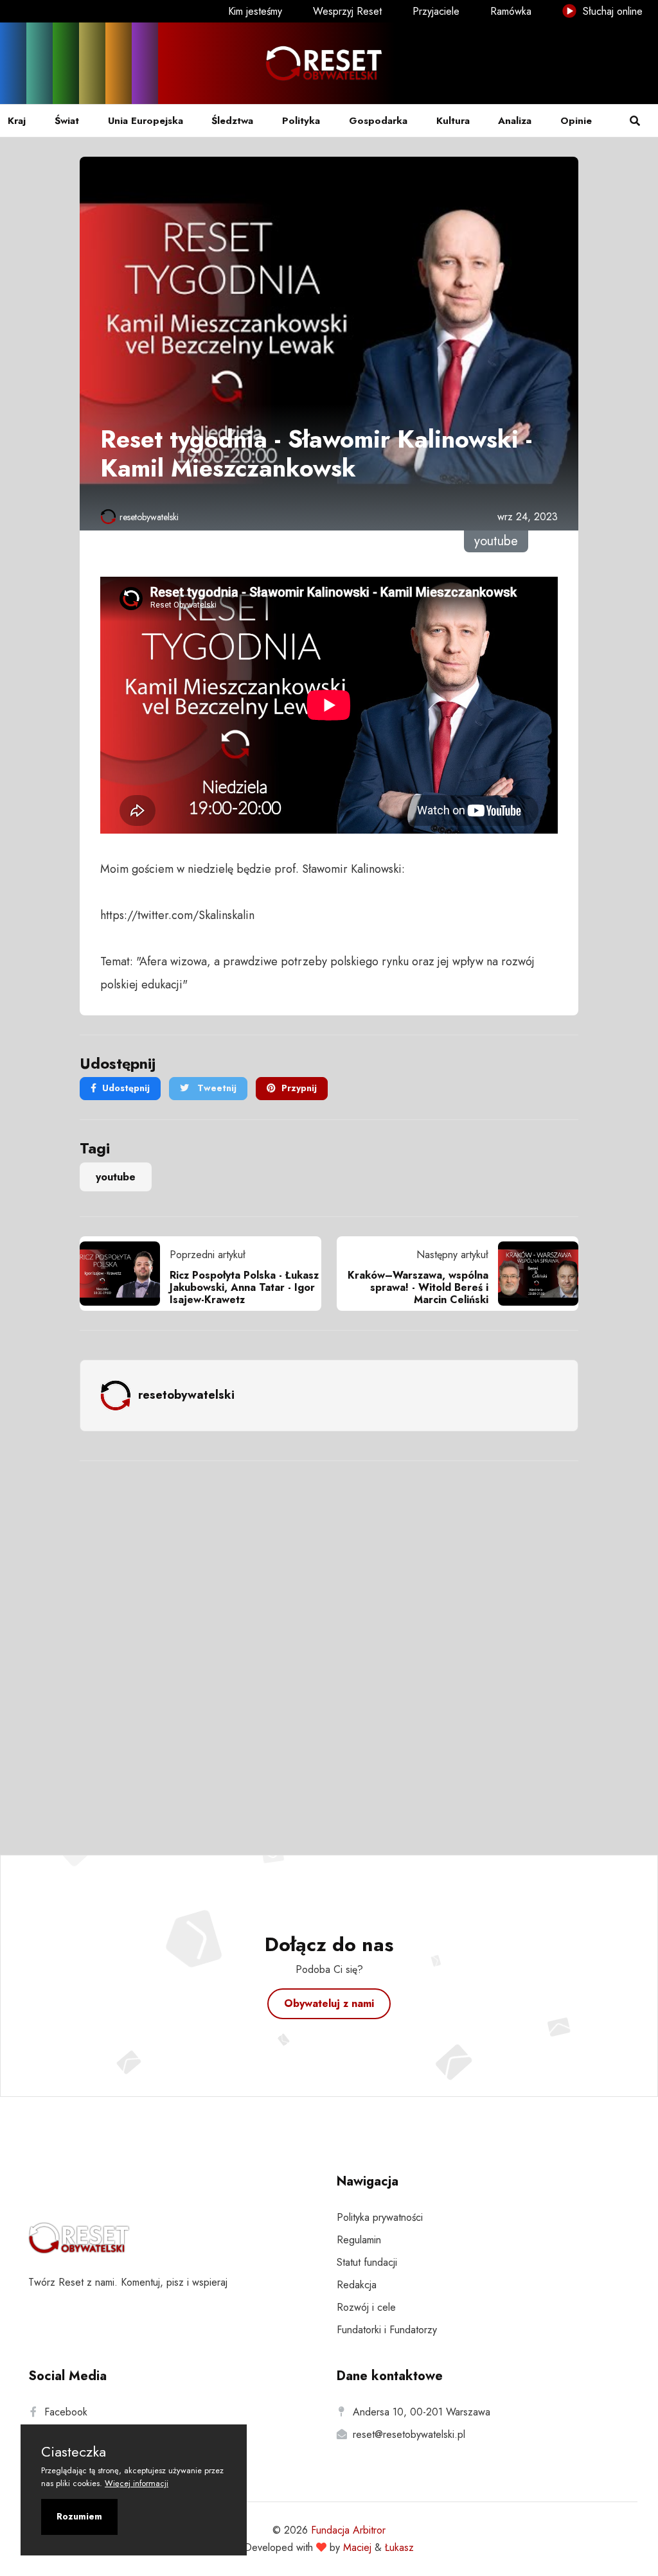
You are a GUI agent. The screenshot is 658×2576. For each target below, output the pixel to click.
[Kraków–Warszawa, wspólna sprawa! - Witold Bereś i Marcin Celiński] (533, 1274)
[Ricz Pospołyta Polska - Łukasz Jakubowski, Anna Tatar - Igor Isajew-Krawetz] (125, 1274)
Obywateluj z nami (329, 2003)
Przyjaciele (436, 11)
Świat (67, 121)
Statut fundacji (367, 2262)
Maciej (357, 2547)
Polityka (301, 121)
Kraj (17, 121)
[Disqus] (329, 1641)
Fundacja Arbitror (348, 2530)
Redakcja (357, 2285)
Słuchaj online (611, 11)
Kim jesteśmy (255, 11)
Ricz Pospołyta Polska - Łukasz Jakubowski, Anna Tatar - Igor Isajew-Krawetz (244, 1287)
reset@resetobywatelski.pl (409, 2434)
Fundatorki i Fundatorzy (387, 2330)
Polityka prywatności (380, 2217)
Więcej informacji (137, 2483)
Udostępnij (126, 1088)
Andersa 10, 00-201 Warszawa (422, 2412)
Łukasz (399, 2547)
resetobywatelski (149, 517)
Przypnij (299, 1088)
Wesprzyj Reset (347, 11)
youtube (116, 1177)
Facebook (66, 2412)
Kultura (453, 121)
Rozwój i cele (366, 2307)
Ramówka (511, 11)
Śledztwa (232, 121)
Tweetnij (216, 1088)
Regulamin (359, 2240)
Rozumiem (79, 2516)
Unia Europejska (146, 121)
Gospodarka (378, 121)
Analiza (515, 121)
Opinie (576, 121)
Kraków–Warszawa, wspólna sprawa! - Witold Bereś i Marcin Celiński (418, 1287)
